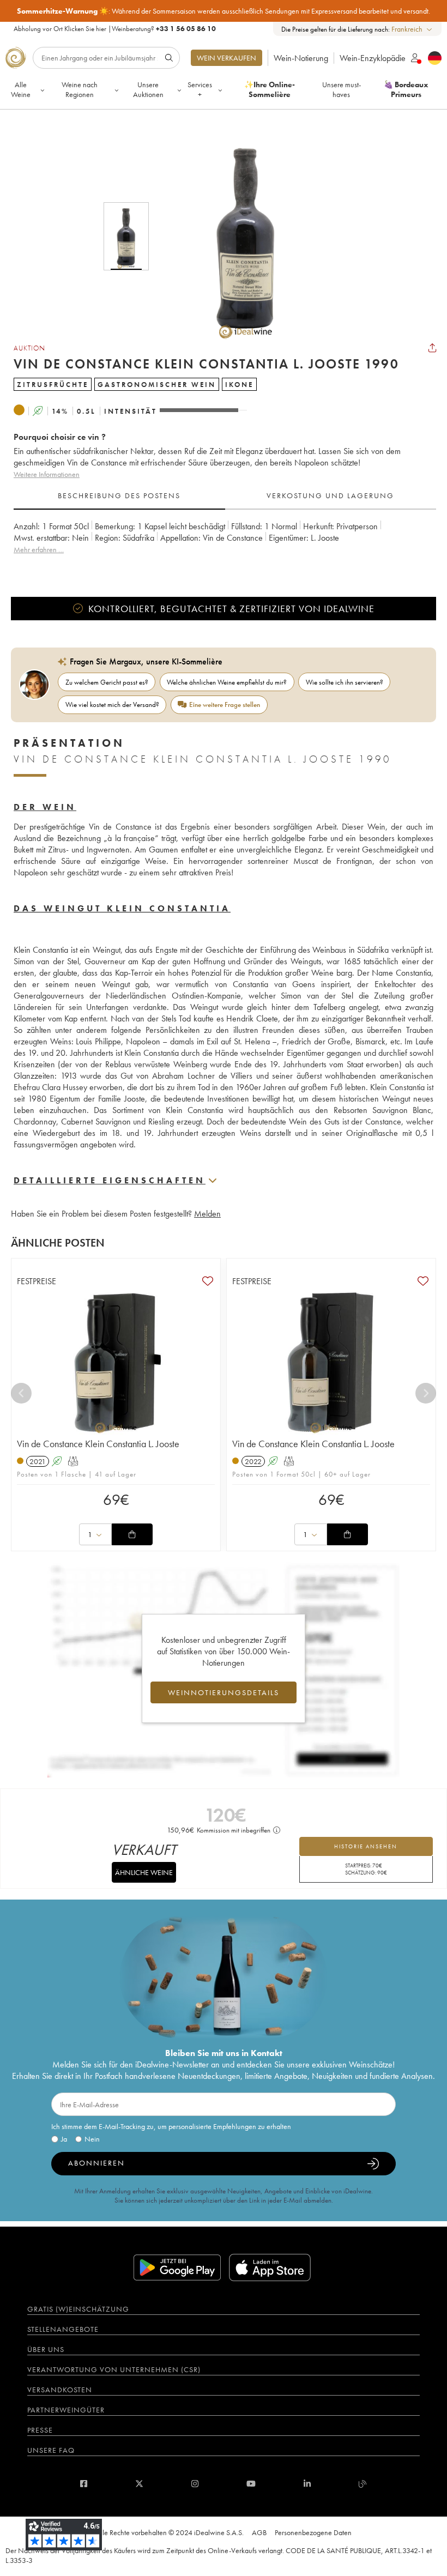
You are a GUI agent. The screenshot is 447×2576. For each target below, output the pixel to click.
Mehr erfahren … (39, 549)
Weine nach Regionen (80, 89)
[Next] (426, 1393)
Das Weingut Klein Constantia (122, 908)
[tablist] (225, 496)
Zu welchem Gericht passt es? (107, 682)
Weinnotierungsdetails (224, 1692)
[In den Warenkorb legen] (132, 1534)
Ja (64, 2139)
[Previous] (21, 1393)
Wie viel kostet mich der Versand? (112, 705)
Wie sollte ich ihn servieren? (345, 682)
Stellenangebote (63, 2329)
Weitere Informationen (47, 474)
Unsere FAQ (51, 2450)
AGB (259, 2532)
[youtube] (251, 2484)
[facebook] (84, 2484)
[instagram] (195, 2484)
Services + (200, 89)
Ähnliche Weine (144, 1872)
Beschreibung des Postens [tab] (119, 495)
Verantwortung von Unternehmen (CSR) (114, 2369)
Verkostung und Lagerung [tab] (330, 495)
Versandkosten (60, 2390)
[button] (239, 236)
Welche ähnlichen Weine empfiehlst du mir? (227, 682)
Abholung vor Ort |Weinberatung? (115, 29)
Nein (92, 2139)
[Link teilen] (432, 348)
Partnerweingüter (66, 2410)
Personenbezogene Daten (313, 2532)
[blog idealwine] (363, 2484)
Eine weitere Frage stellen (225, 705)
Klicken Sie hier (85, 29)
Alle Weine (21, 89)
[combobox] (412, 29)
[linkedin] (307, 2484)
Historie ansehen (366, 1846)
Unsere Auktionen (148, 89)
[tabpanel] (225, 544)
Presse (40, 2430)
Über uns (46, 2349)
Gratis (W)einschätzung (78, 2309)
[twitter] (139, 2484)
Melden (207, 1214)
